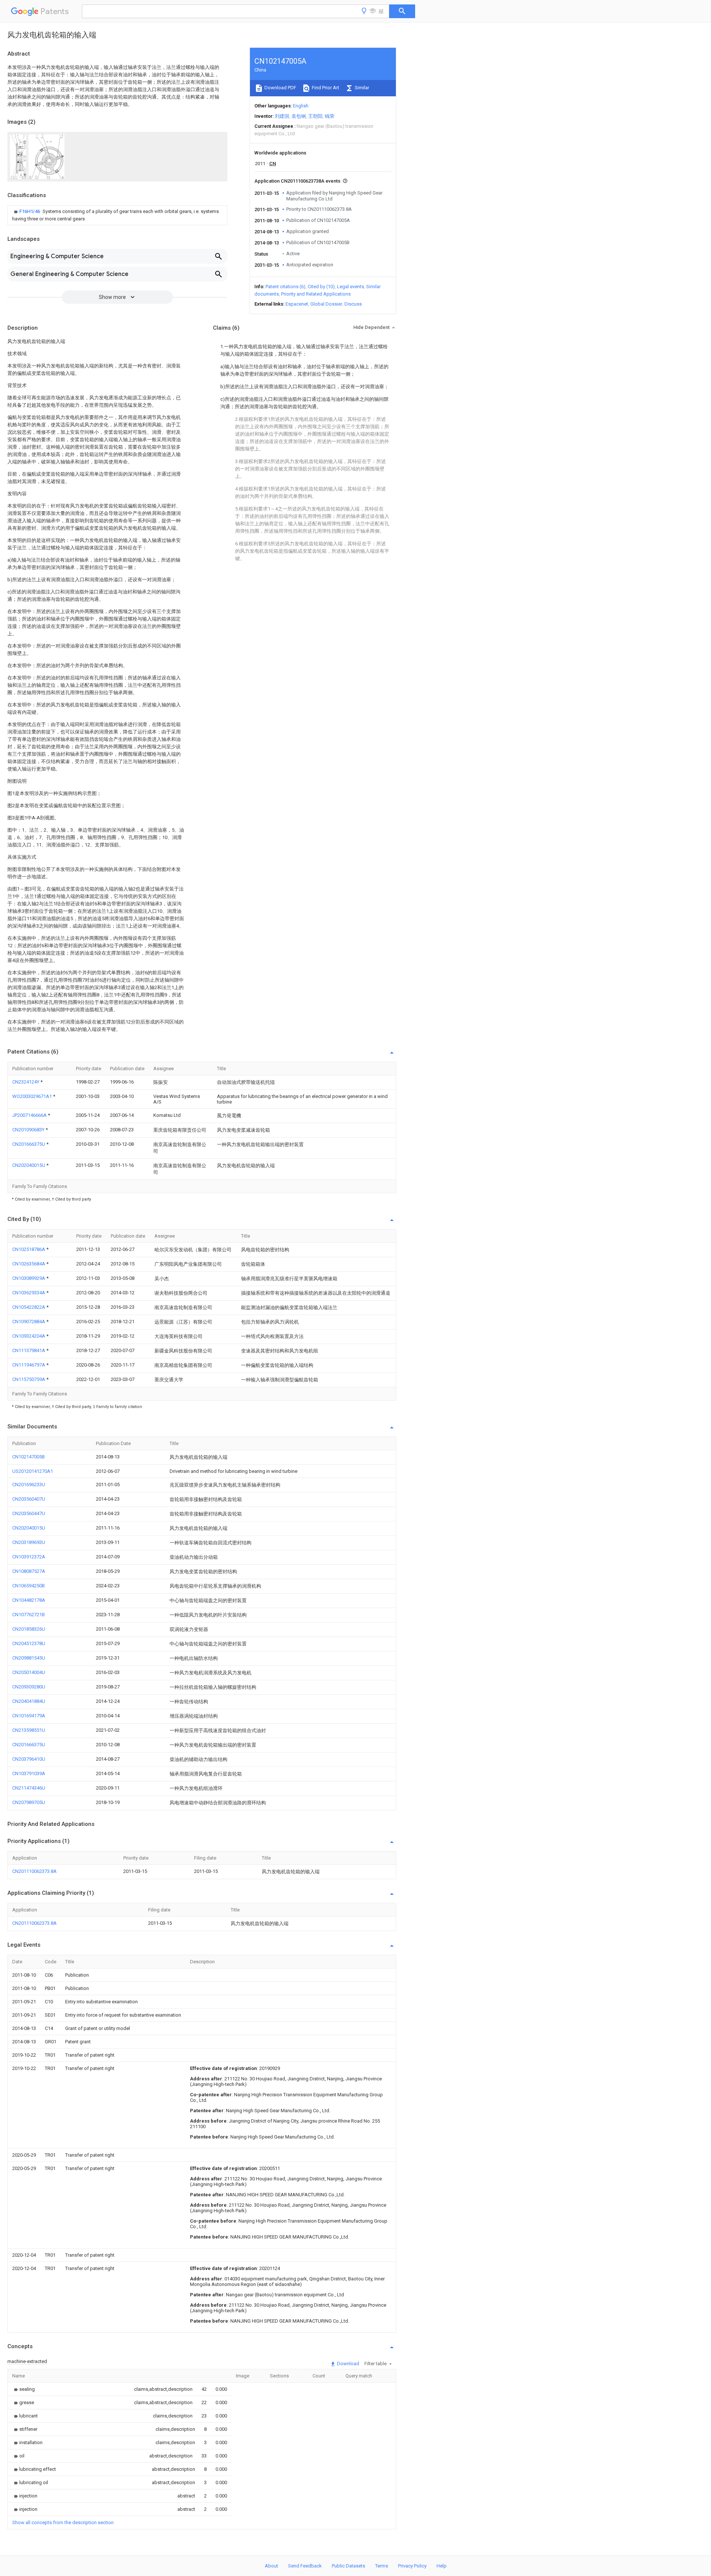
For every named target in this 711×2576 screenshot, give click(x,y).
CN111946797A (29, 1365)
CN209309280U (29, 1687)
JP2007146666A (30, 1115)
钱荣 (330, 116)
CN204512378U (29, 1643)
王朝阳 (315, 116)
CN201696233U (29, 1485)
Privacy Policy (412, 2566)
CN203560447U (29, 1513)
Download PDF (280, 88)
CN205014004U (29, 1672)
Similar (361, 88)
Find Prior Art (325, 88)
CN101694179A (29, 1716)
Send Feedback (305, 2566)
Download (348, 2364)
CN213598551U (29, 1730)
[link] (117, 215)
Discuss (353, 304)
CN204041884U (29, 1701)
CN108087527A (29, 1571)
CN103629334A (29, 1293)
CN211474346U (29, 1788)
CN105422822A (29, 1307)
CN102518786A (29, 1249)
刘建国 (282, 116)
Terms (382, 2566)
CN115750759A (29, 1379)
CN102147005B (29, 1457)
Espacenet (297, 304)
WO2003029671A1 (33, 1096)
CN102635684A (29, 1264)
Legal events (351, 287)
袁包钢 (299, 116)
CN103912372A (29, 1557)
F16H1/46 (30, 211)
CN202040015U (29, 1165)
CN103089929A (29, 1278)
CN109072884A (29, 1322)
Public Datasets (348, 2566)
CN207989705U (29, 1802)
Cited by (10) (321, 287)
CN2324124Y (26, 1082)
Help (442, 2566)
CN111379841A (29, 1350)
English (301, 106)
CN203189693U (29, 1542)
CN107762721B (29, 1615)
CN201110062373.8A (34, 1871)
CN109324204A (29, 1336)
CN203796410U (29, 1759)
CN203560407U (29, 1499)
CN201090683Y (29, 1130)
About (271, 2566)
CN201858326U (29, 1629)
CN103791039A (29, 1773)
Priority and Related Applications (316, 294)
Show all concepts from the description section (63, 2522)
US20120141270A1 (33, 1471)
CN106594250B (29, 1586)
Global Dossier (326, 304)
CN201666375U (29, 1144)
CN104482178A (29, 1600)
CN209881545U (29, 1658)
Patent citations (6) (286, 287)
